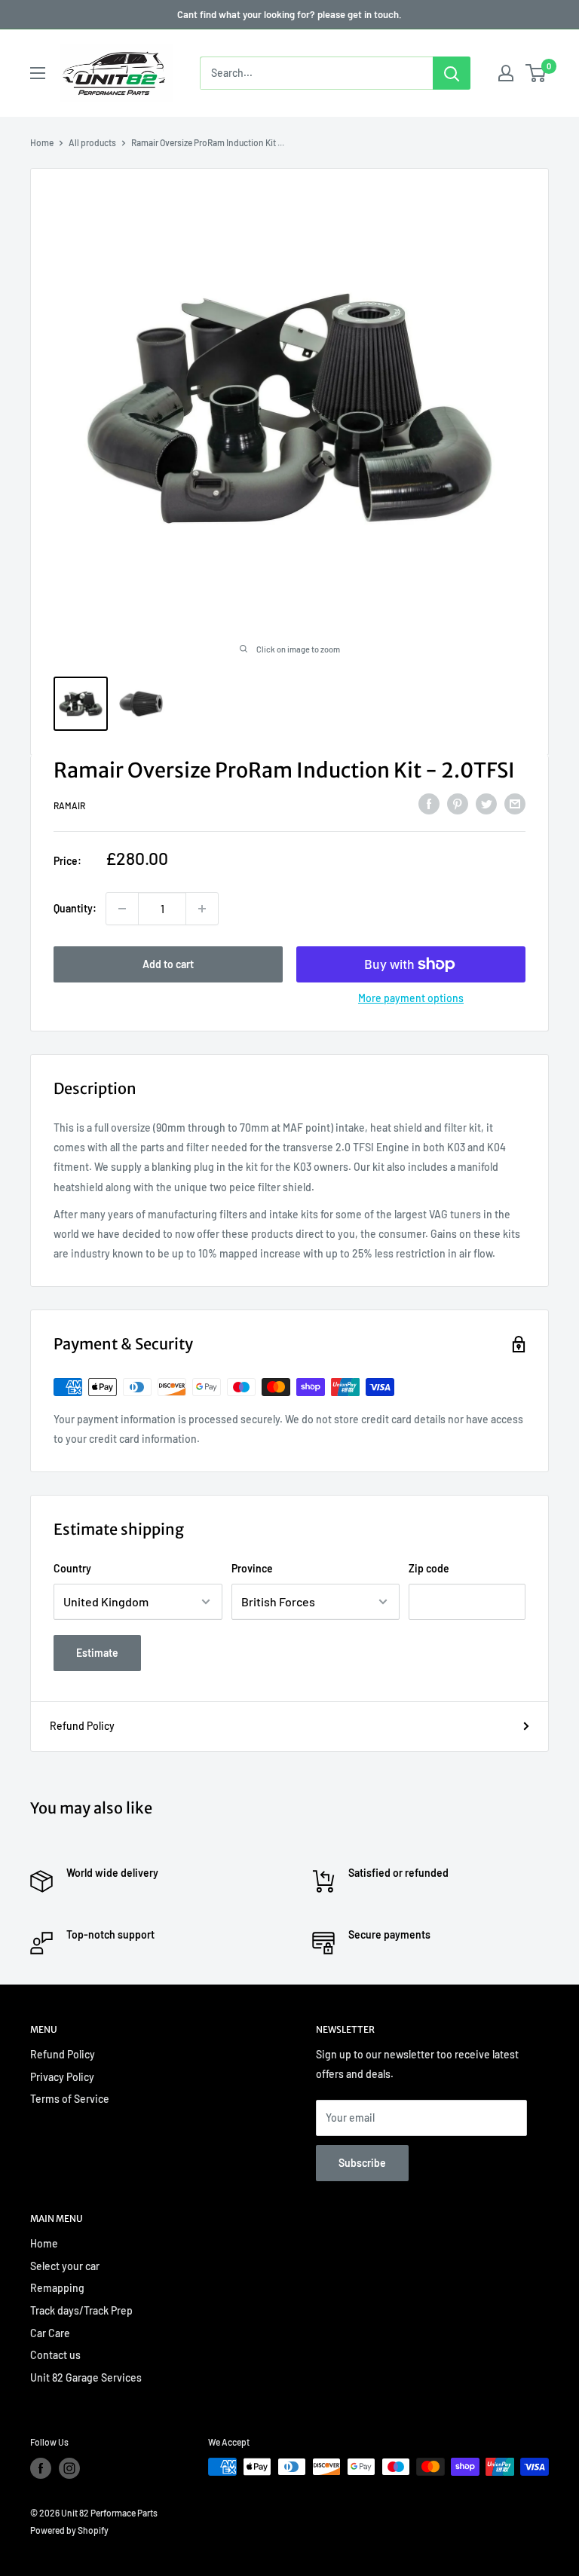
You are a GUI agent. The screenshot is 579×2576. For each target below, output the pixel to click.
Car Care (50, 2333)
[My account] (506, 73)
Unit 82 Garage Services (86, 2377)
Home (42, 142)
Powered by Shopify (69, 2530)
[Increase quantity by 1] (202, 909)
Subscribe (362, 2163)
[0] (536, 73)
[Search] (452, 73)
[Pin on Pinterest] (458, 803)
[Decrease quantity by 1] (122, 909)
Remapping (57, 2288)
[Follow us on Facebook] (41, 2468)
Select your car (65, 2266)
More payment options (411, 998)
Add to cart (168, 964)
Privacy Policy (62, 2077)
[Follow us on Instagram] (69, 2468)
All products (92, 142)
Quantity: (75, 908)
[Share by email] (515, 803)
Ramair (69, 805)
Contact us (55, 2355)
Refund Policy (82, 1726)
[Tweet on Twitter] (486, 803)
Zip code (429, 1568)
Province (252, 1568)
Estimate (97, 1653)
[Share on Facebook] (429, 803)
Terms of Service (70, 2099)
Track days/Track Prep (81, 2310)
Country (72, 1568)
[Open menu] (38, 73)
